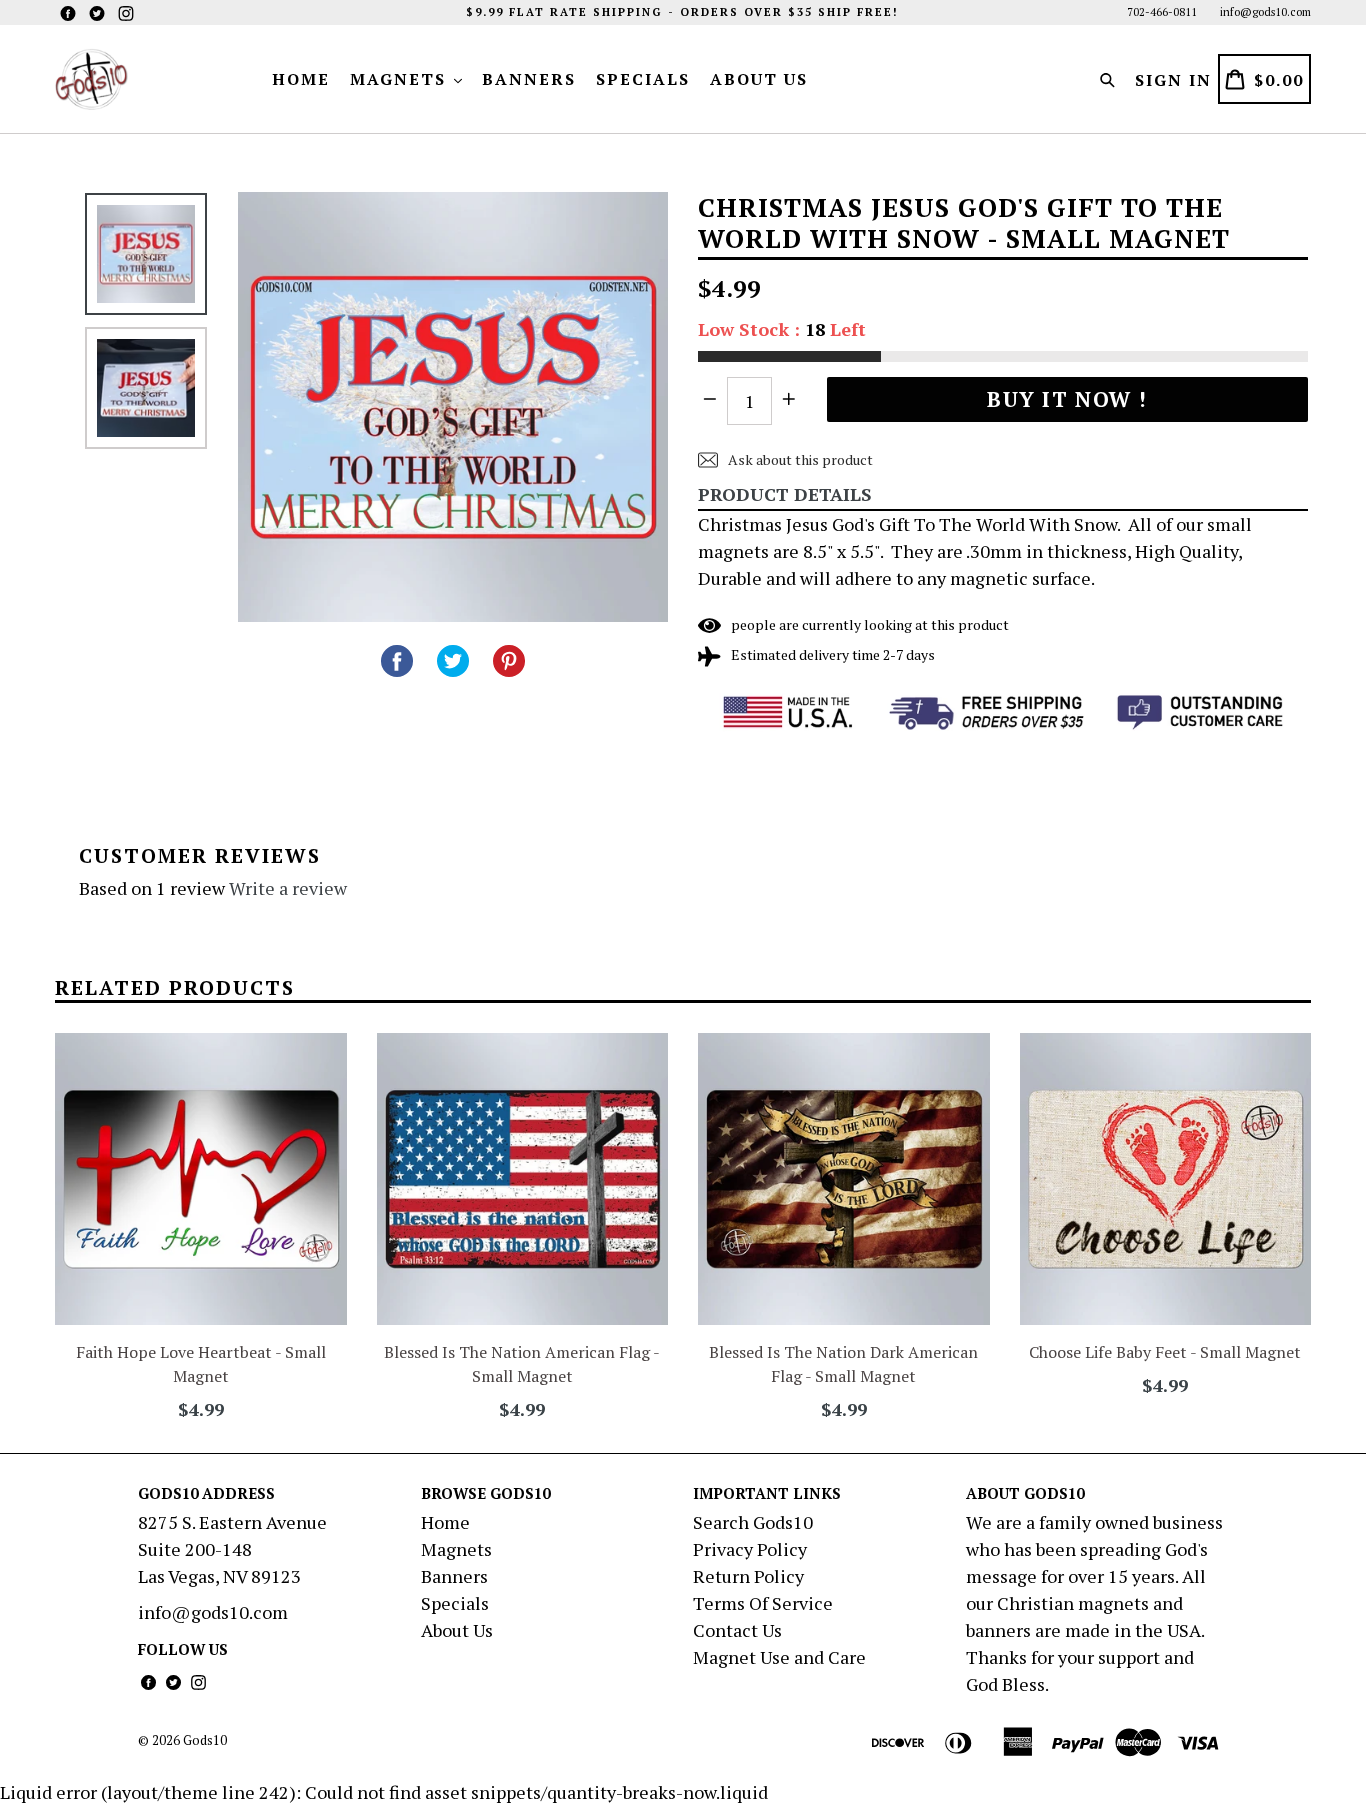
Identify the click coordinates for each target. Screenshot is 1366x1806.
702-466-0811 (1162, 12)
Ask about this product (799, 459)
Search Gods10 (753, 1522)
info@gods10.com (1265, 12)
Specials (643, 79)
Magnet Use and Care (779, 1657)
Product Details (785, 494)
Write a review (288, 888)
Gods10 (205, 1740)
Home (301, 79)
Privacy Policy (750, 1549)
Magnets (401, 79)
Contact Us (737, 1630)
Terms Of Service (763, 1603)
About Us (759, 79)
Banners (529, 79)
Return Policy (748, 1576)
